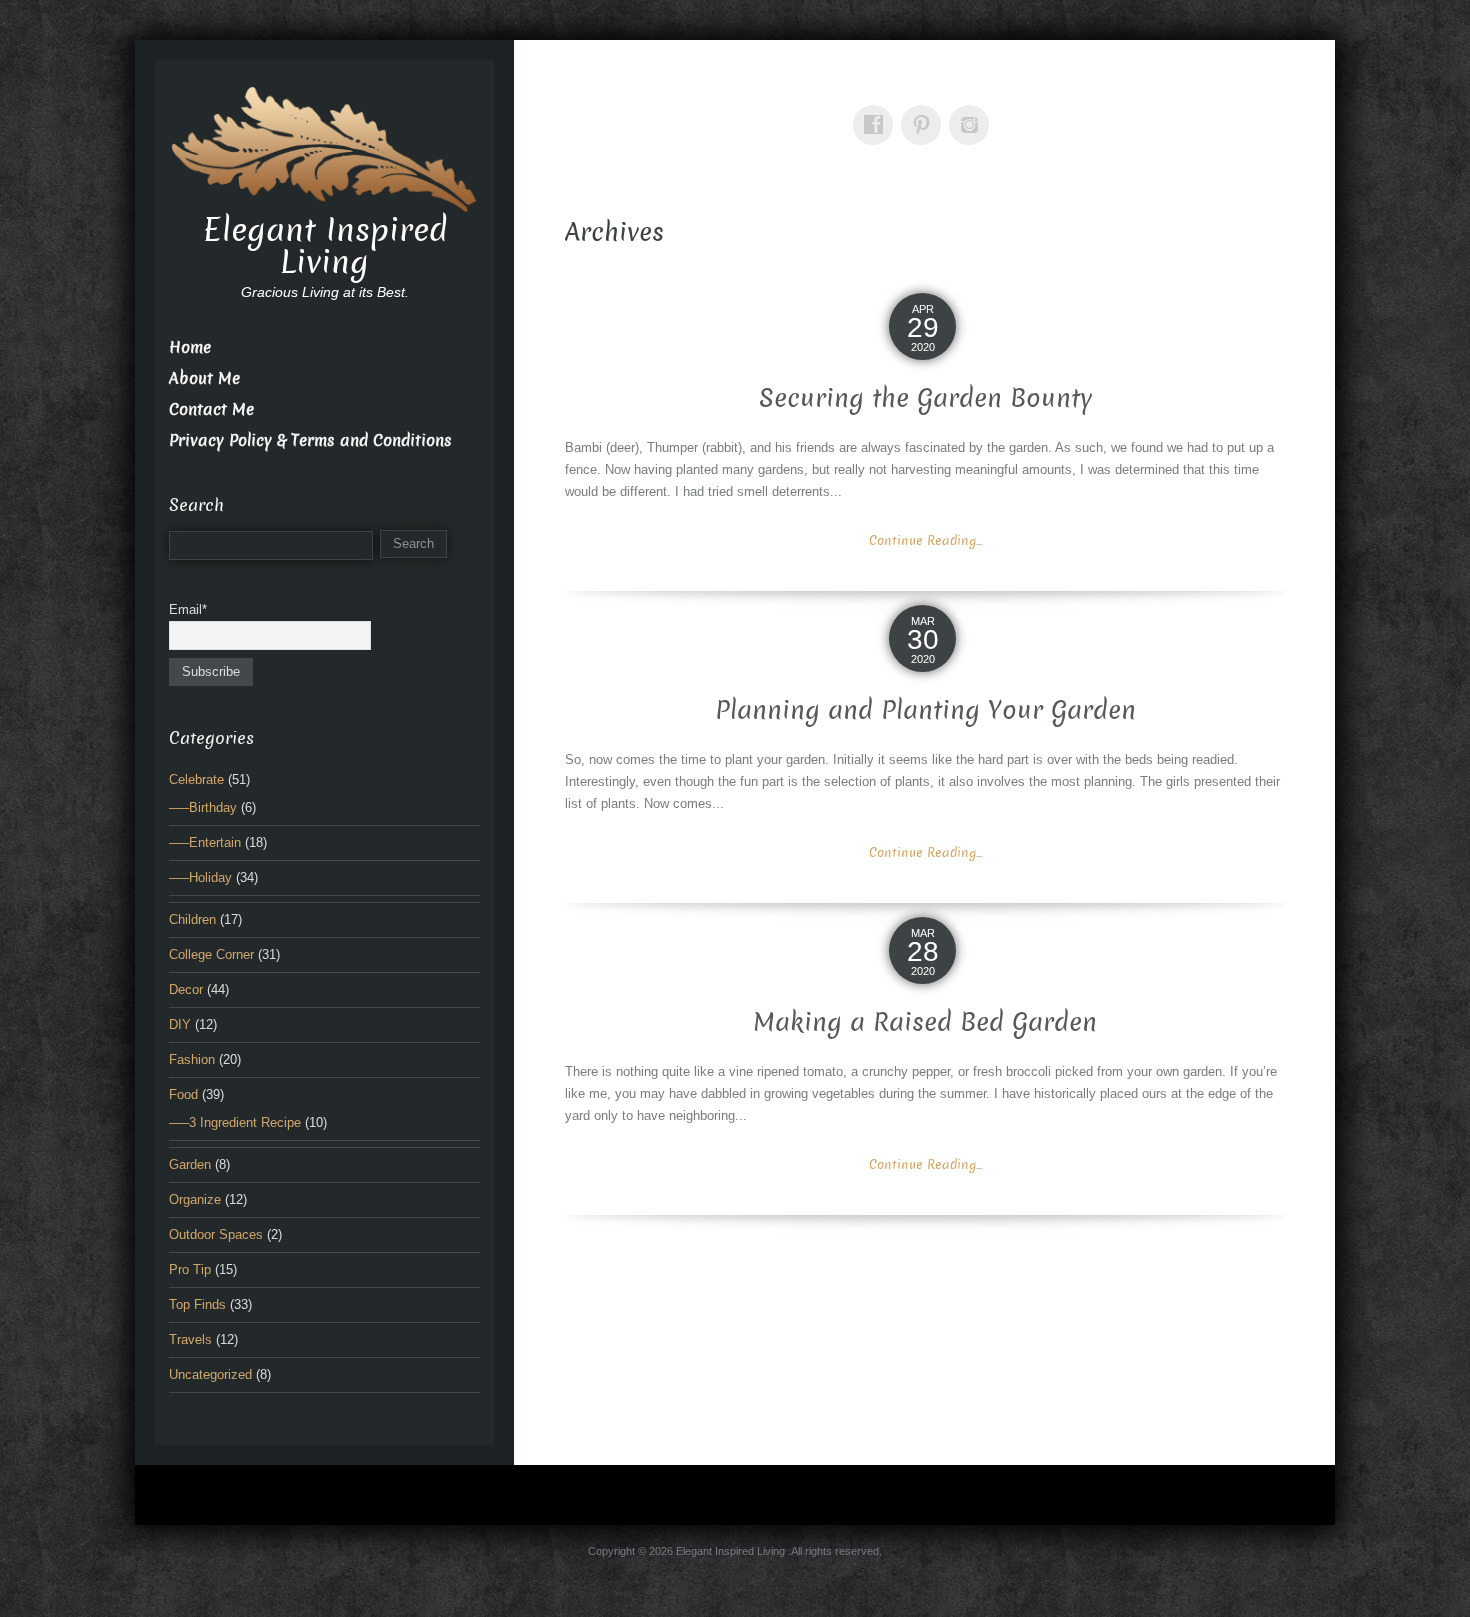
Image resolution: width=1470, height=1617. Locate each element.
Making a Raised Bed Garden (925, 1022)
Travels (190, 1339)
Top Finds (197, 1304)
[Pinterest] (925, 110)
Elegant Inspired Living (325, 246)
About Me (204, 378)
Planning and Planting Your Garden (925, 710)
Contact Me (211, 409)
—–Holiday (200, 877)
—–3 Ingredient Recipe (235, 1122)
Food (183, 1094)
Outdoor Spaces (216, 1234)
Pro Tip (190, 1269)
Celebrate (196, 779)
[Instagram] (973, 110)
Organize (195, 1199)
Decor (186, 989)
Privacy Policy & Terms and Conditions (310, 440)
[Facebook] (877, 110)
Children (192, 919)
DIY (180, 1024)
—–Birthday (203, 807)
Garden (190, 1164)
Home (190, 347)
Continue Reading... (925, 540)
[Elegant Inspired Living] (324, 147)
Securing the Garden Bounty (925, 398)
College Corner (211, 954)
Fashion (192, 1059)
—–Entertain (205, 842)
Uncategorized (210, 1374)
